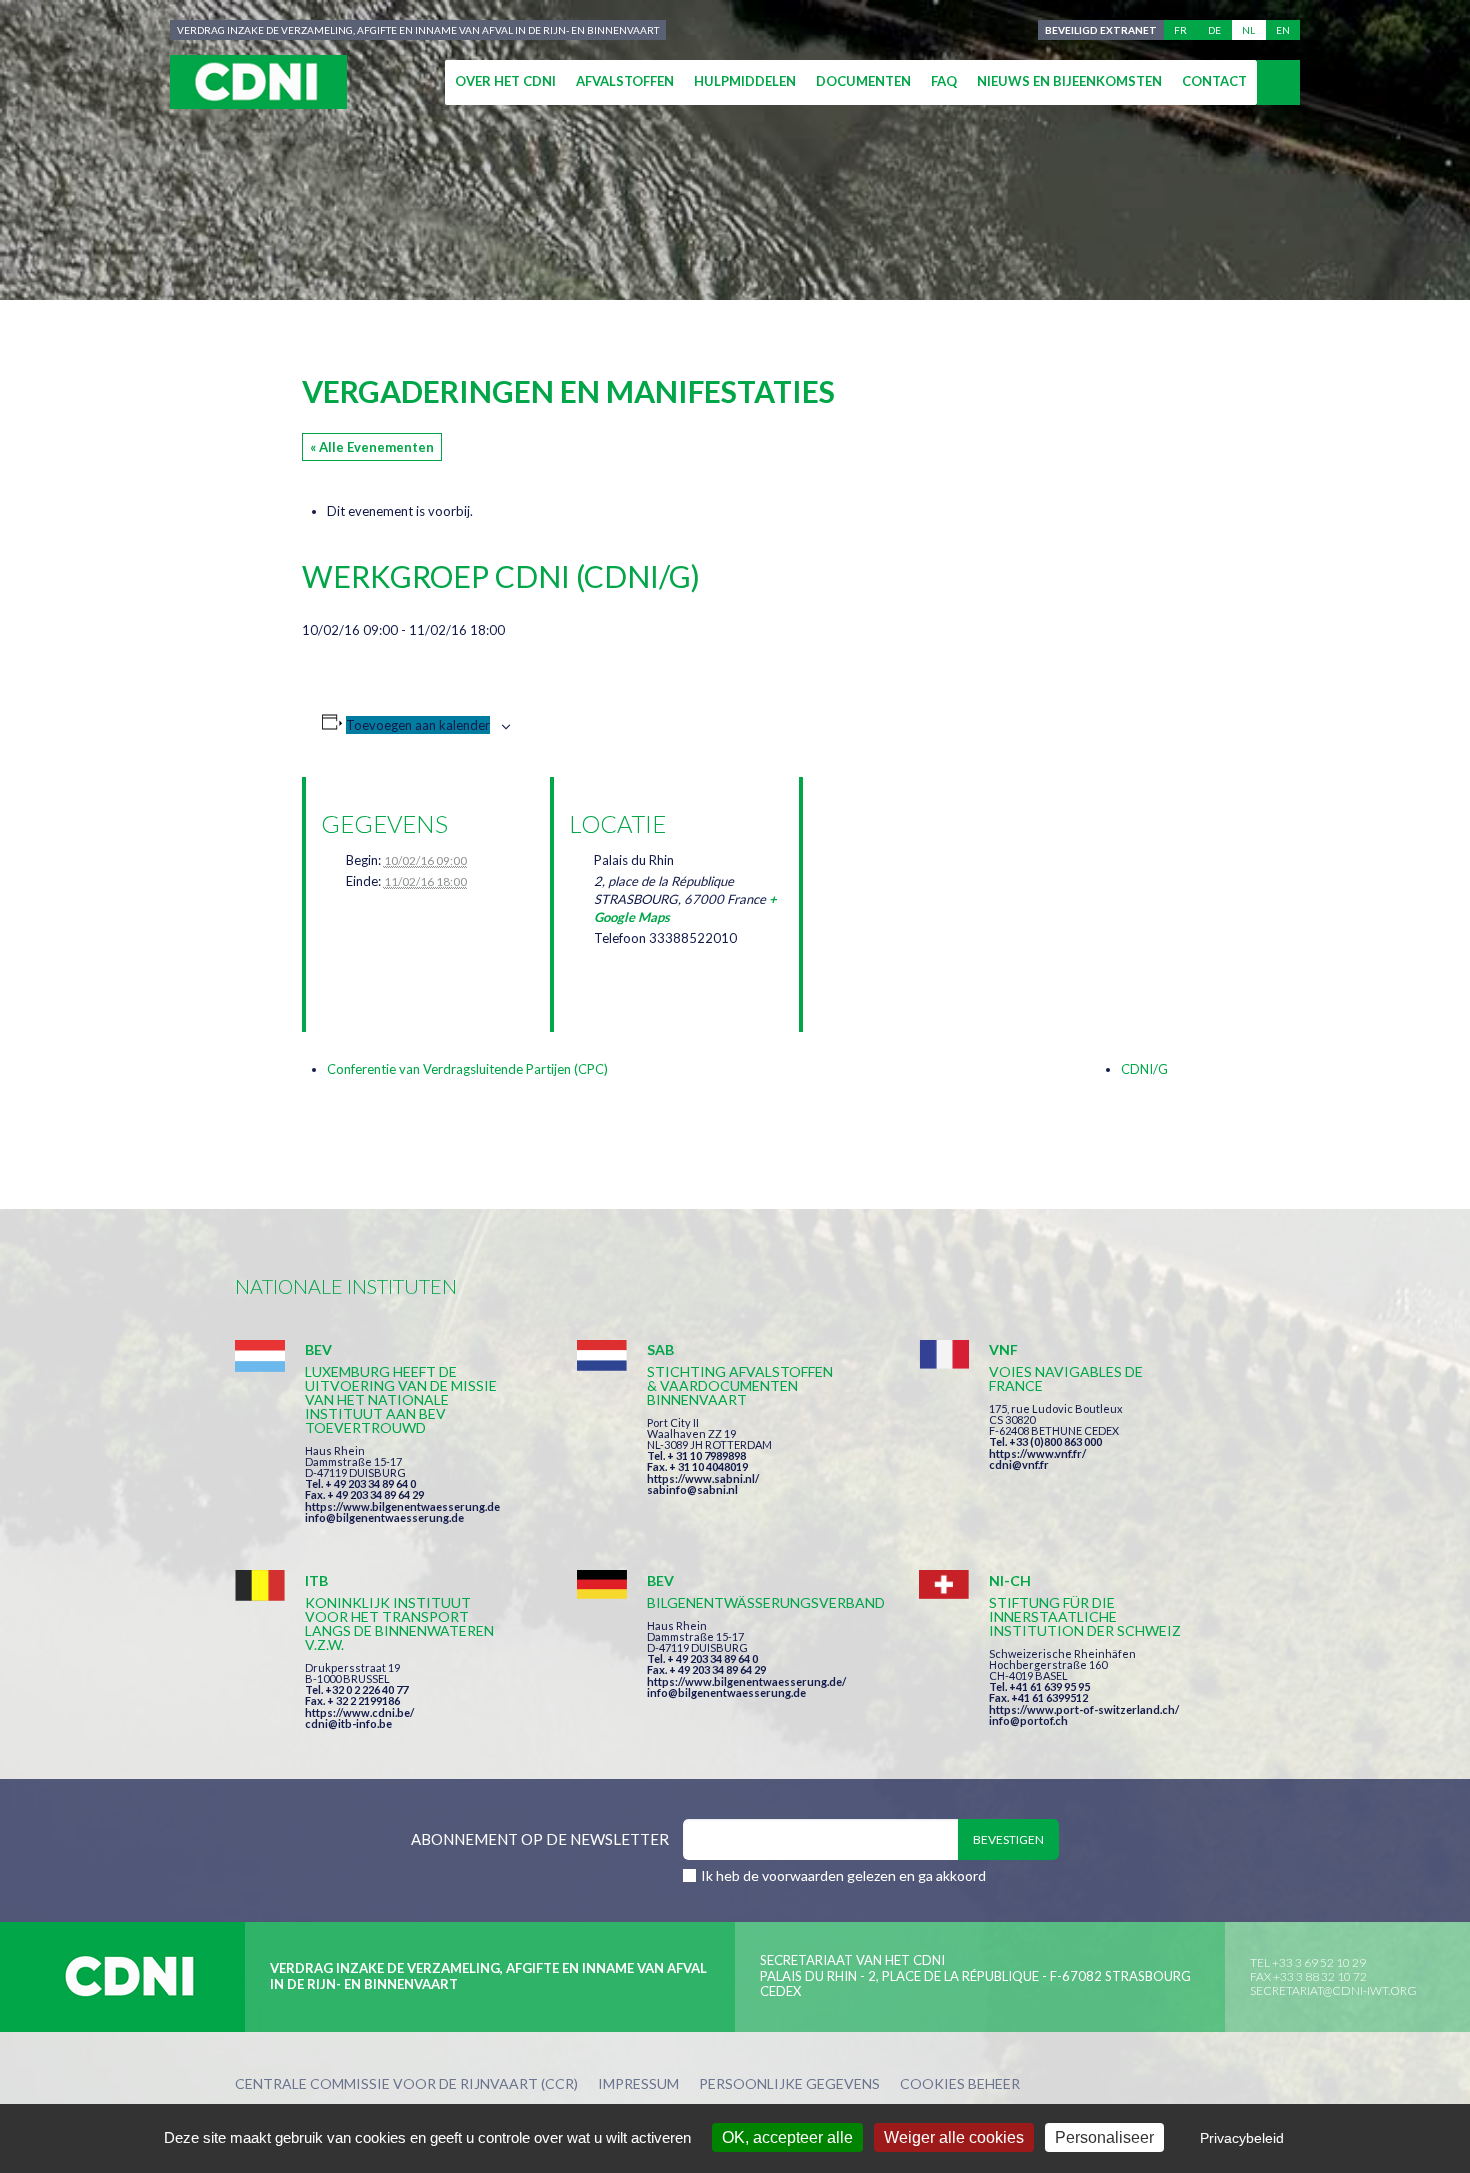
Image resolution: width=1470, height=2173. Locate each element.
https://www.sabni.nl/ (703, 1478)
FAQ (944, 81)
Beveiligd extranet (1101, 30)
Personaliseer (1104, 2137)
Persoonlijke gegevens (789, 2084)
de (1214, 30)
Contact (1214, 81)
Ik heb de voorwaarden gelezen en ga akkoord (843, 1875)
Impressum (638, 2084)
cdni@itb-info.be (348, 1723)
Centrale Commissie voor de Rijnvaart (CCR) (406, 2084)
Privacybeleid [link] (1242, 2138)
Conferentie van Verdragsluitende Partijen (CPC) (467, 1069)
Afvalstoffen (625, 81)
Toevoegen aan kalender (418, 725)
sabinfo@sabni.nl (692, 1489)
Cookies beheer (960, 2084)
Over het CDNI (505, 81)
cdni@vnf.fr (1019, 1464)
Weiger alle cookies (954, 2137)
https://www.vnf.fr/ (1037, 1453)
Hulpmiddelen (745, 81)
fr (1180, 30)
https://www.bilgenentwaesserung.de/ (746, 1681)
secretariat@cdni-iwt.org (1333, 1990)
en (1283, 30)
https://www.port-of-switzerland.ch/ (1084, 1709)
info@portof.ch (1028, 1720)
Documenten (863, 81)
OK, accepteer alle (787, 2137)
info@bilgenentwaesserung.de (384, 1517)
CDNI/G (1144, 1069)
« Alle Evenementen (372, 447)
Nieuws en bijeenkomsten (1069, 81)
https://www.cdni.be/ (359, 1712)
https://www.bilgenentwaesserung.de (402, 1506)
